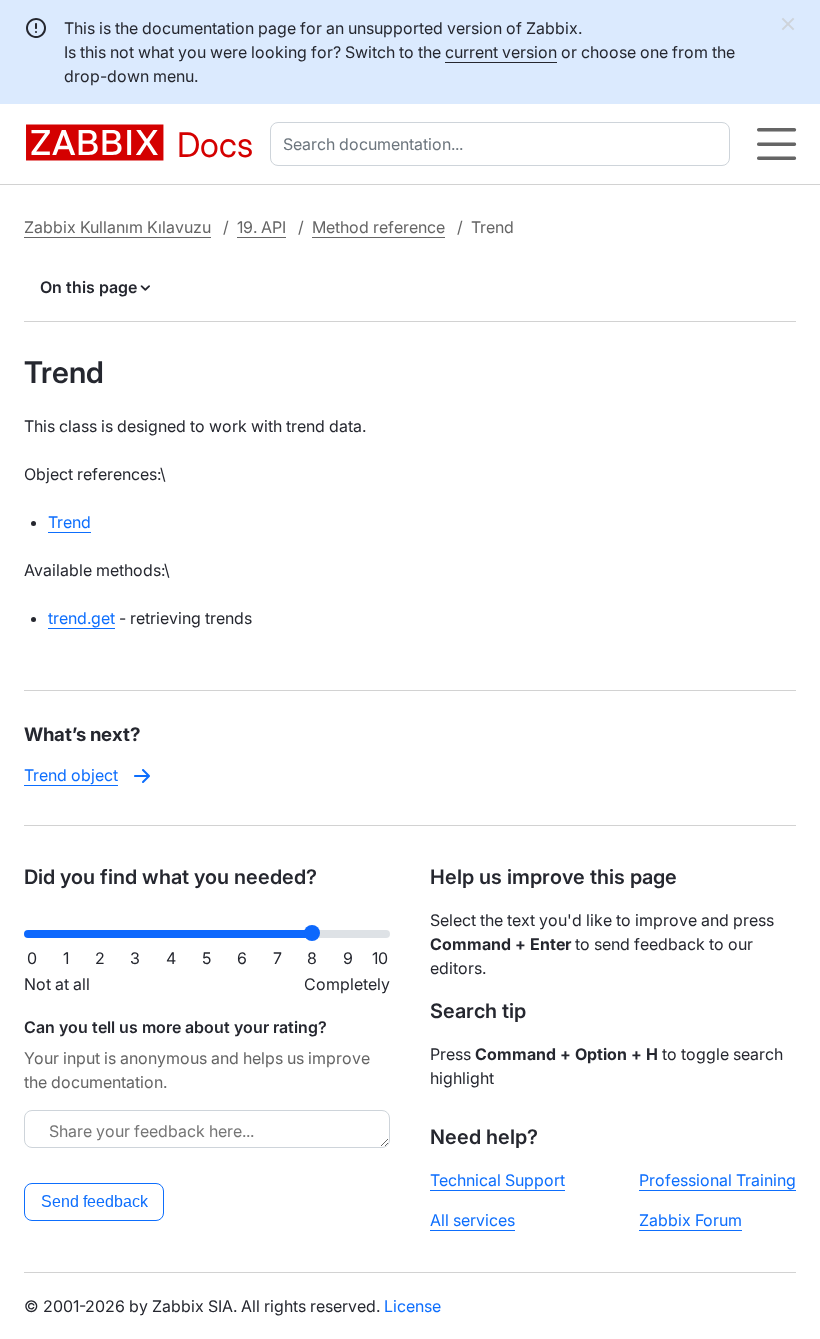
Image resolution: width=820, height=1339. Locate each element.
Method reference (378, 227)
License (412, 1306)
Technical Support (497, 1180)
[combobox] (504, 144)
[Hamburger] (776, 144)
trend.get (81, 618)
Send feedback (94, 1201)
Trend (69, 522)
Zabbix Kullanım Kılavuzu (117, 227)
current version (501, 52)
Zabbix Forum (690, 1220)
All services (472, 1220)
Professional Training (717, 1180)
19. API (261, 227)
